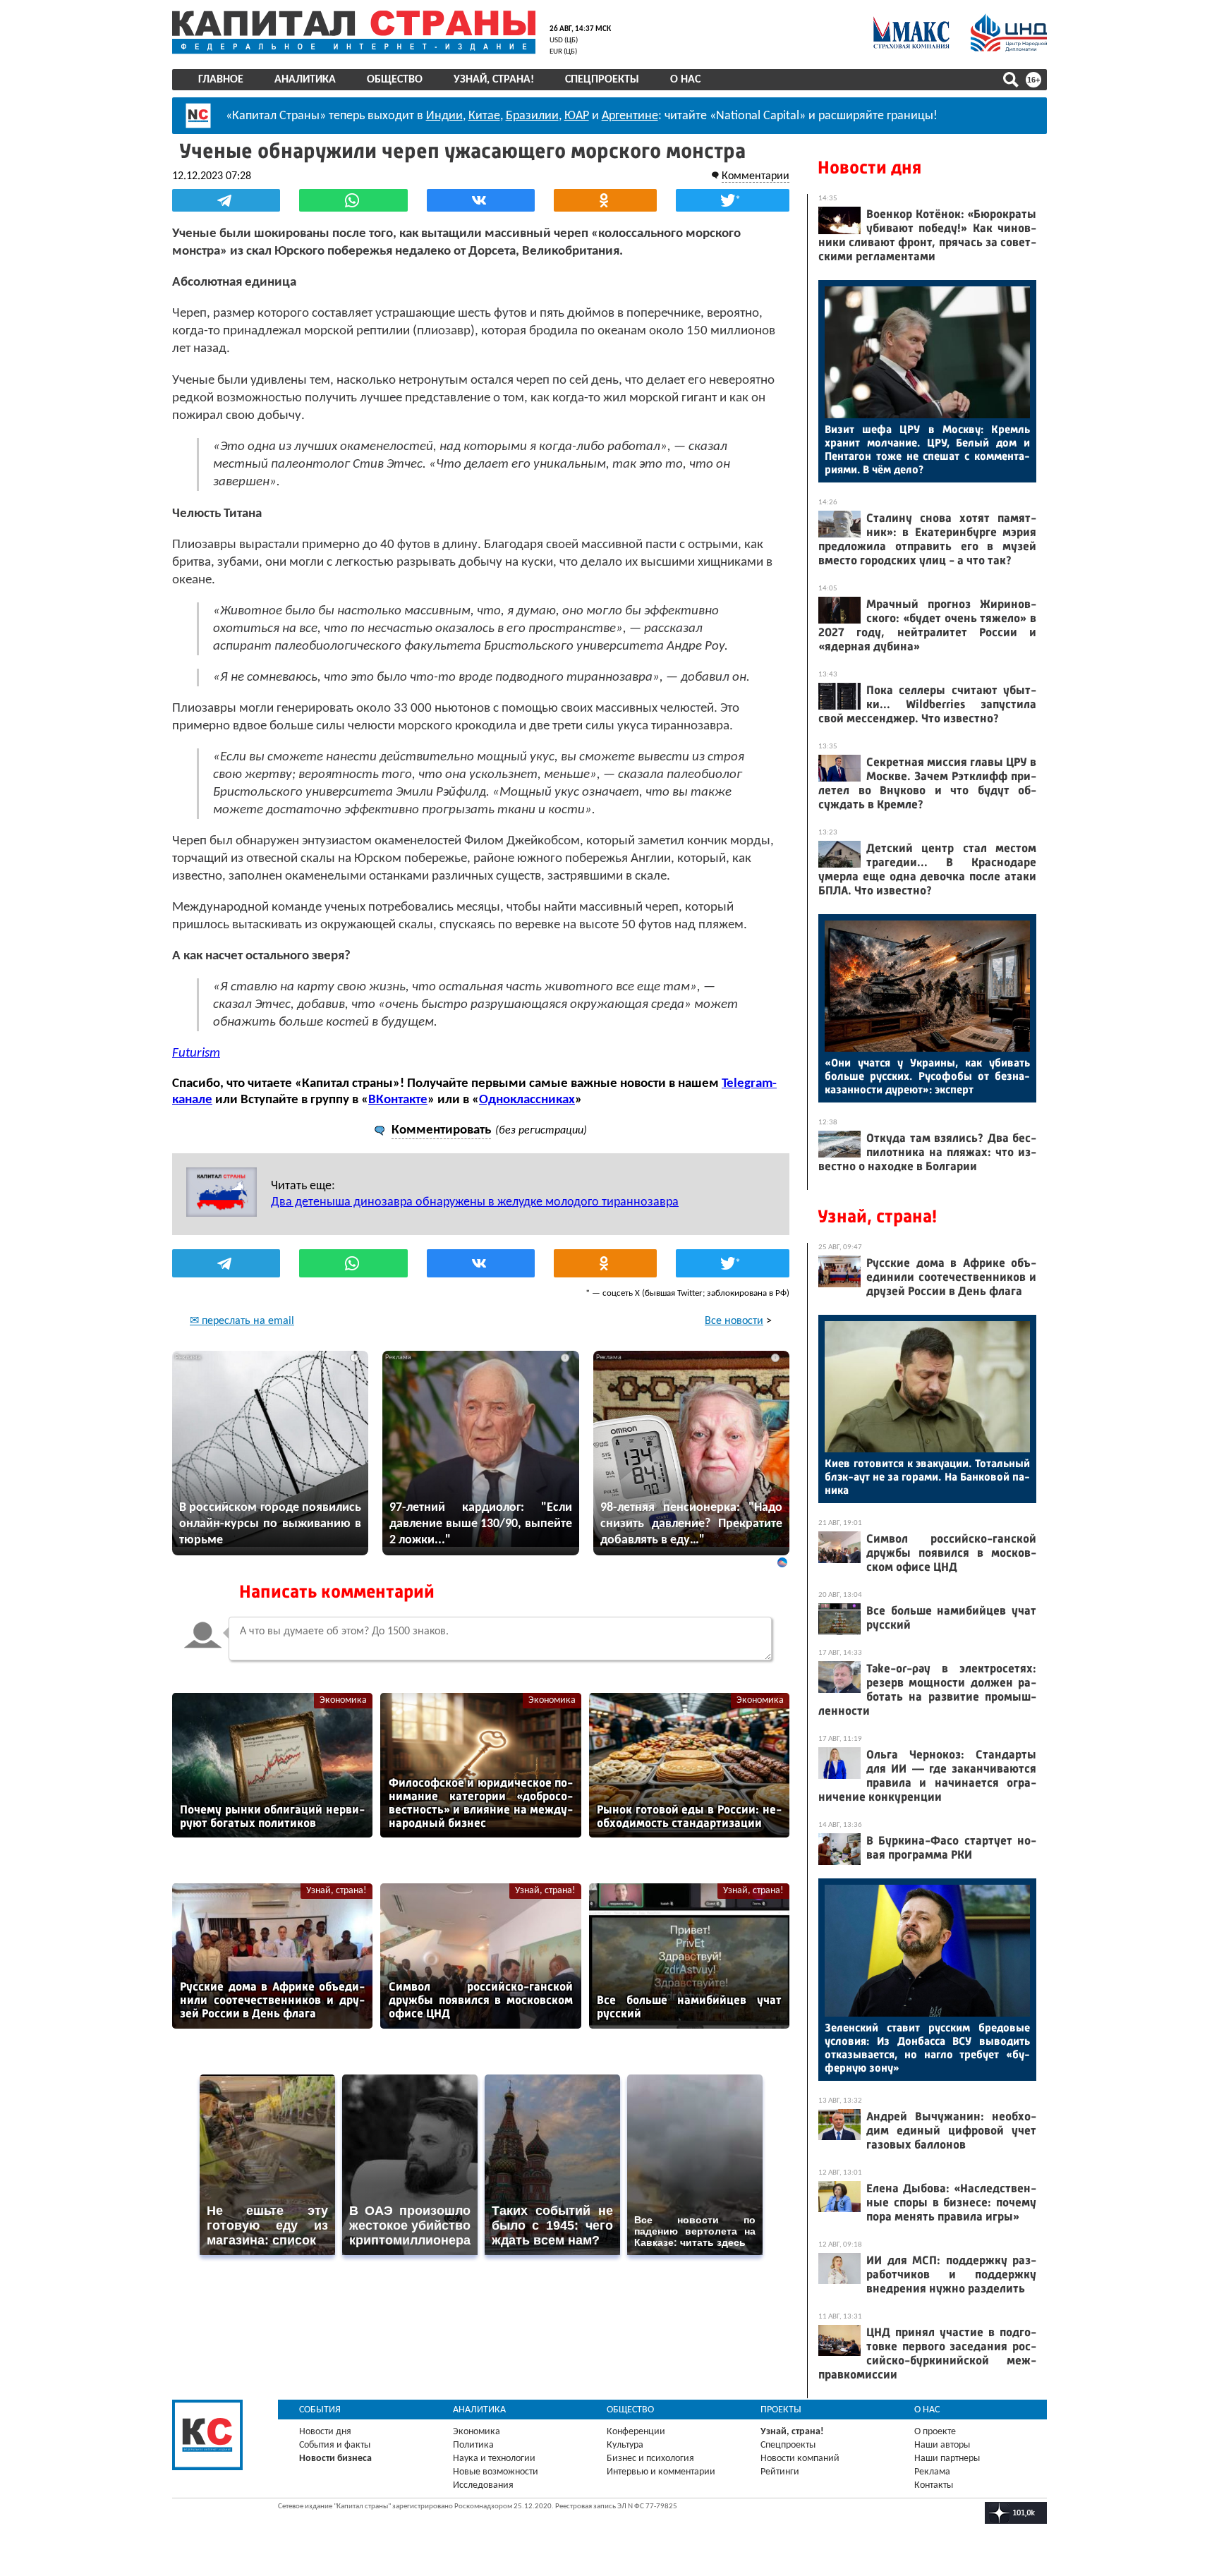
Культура (625, 2445)
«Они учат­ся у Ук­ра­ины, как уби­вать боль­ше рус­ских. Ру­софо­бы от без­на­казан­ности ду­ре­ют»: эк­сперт (927, 1076)
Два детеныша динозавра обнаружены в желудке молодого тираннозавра (475, 1202)
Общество (395, 80)
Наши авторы (942, 2445)
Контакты (934, 2485)
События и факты (335, 2445)
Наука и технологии (494, 2459)
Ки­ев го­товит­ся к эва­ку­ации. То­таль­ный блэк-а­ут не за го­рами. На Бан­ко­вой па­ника (927, 1477)
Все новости (734, 1321)
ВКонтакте (398, 1100)
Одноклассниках (527, 1100)
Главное (221, 80)
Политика (473, 2445)
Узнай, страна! (494, 80)
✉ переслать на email (242, 1321)
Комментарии (756, 176)
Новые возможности (496, 2472)
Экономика (343, 1700)
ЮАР (577, 116)
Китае (484, 116)
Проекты (781, 2410)
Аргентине (630, 116)
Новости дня (869, 168)
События (320, 2410)
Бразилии (532, 116)
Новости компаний (800, 2459)
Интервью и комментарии (661, 2472)
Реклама (932, 2472)
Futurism (196, 1053)
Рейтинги (780, 2472)
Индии (444, 116)
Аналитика (305, 80)
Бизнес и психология (650, 2459)
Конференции (636, 2432)
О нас (685, 80)
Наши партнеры (947, 2459)
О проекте (935, 2432)
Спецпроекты (602, 80)
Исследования (483, 2485)
